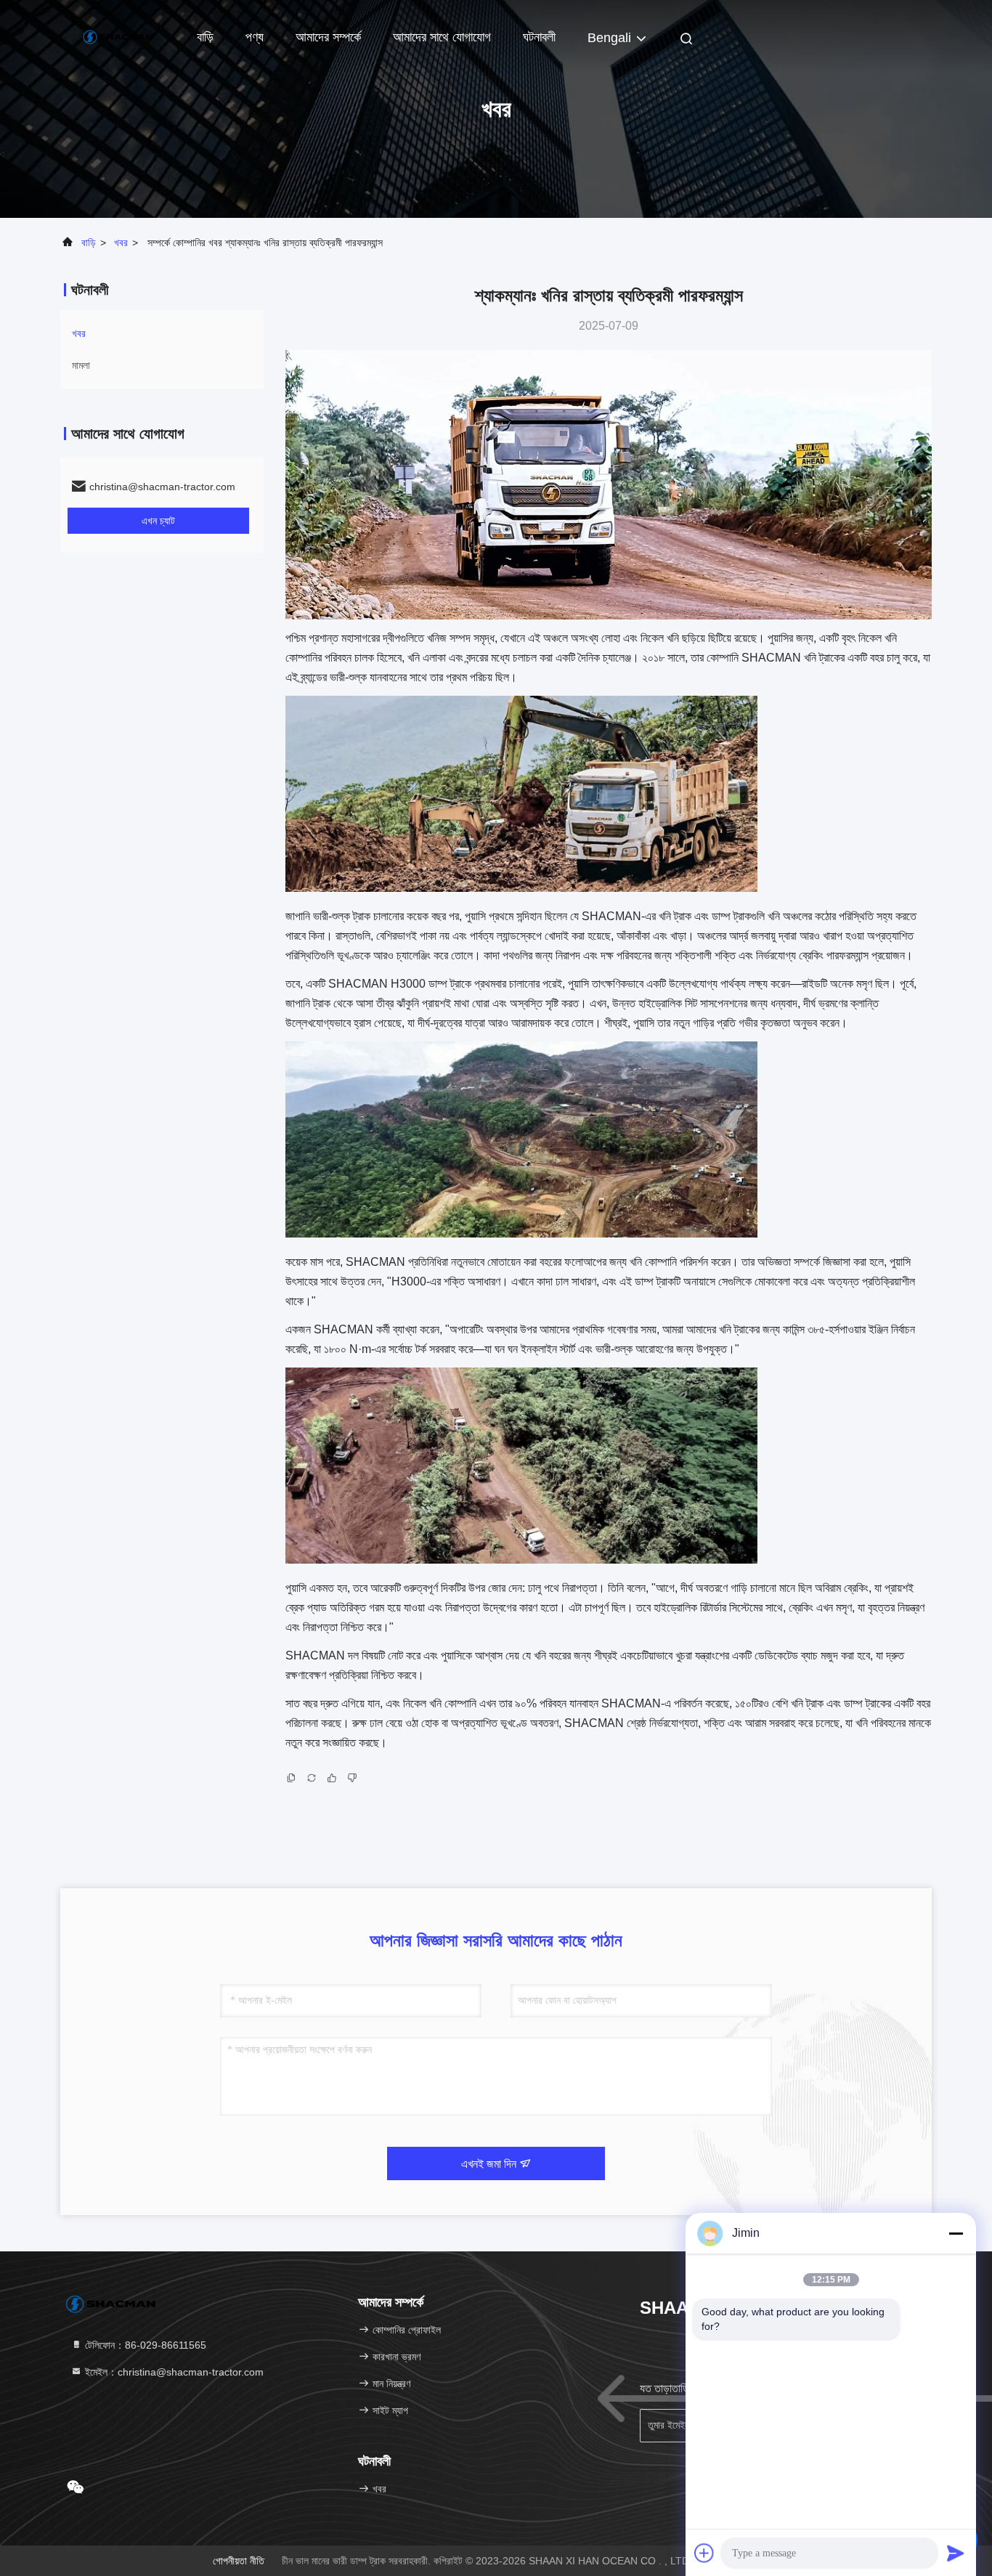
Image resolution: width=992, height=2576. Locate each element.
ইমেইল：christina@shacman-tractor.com (173, 2372)
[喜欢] (332, 1781)
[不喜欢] (352, 1781)
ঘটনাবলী (539, 37)
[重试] (312, 1781)
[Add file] (704, 2553)
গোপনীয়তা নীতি (239, 2561)
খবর (121, 243)
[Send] (956, 2553)
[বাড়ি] (118, 36)
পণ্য (255, 37)
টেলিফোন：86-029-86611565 (144, 2345)
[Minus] (956, 2233)
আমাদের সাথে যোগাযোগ (442, 37)
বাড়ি (205, 37)
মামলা (81, 365)
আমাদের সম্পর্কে (328, 37)
